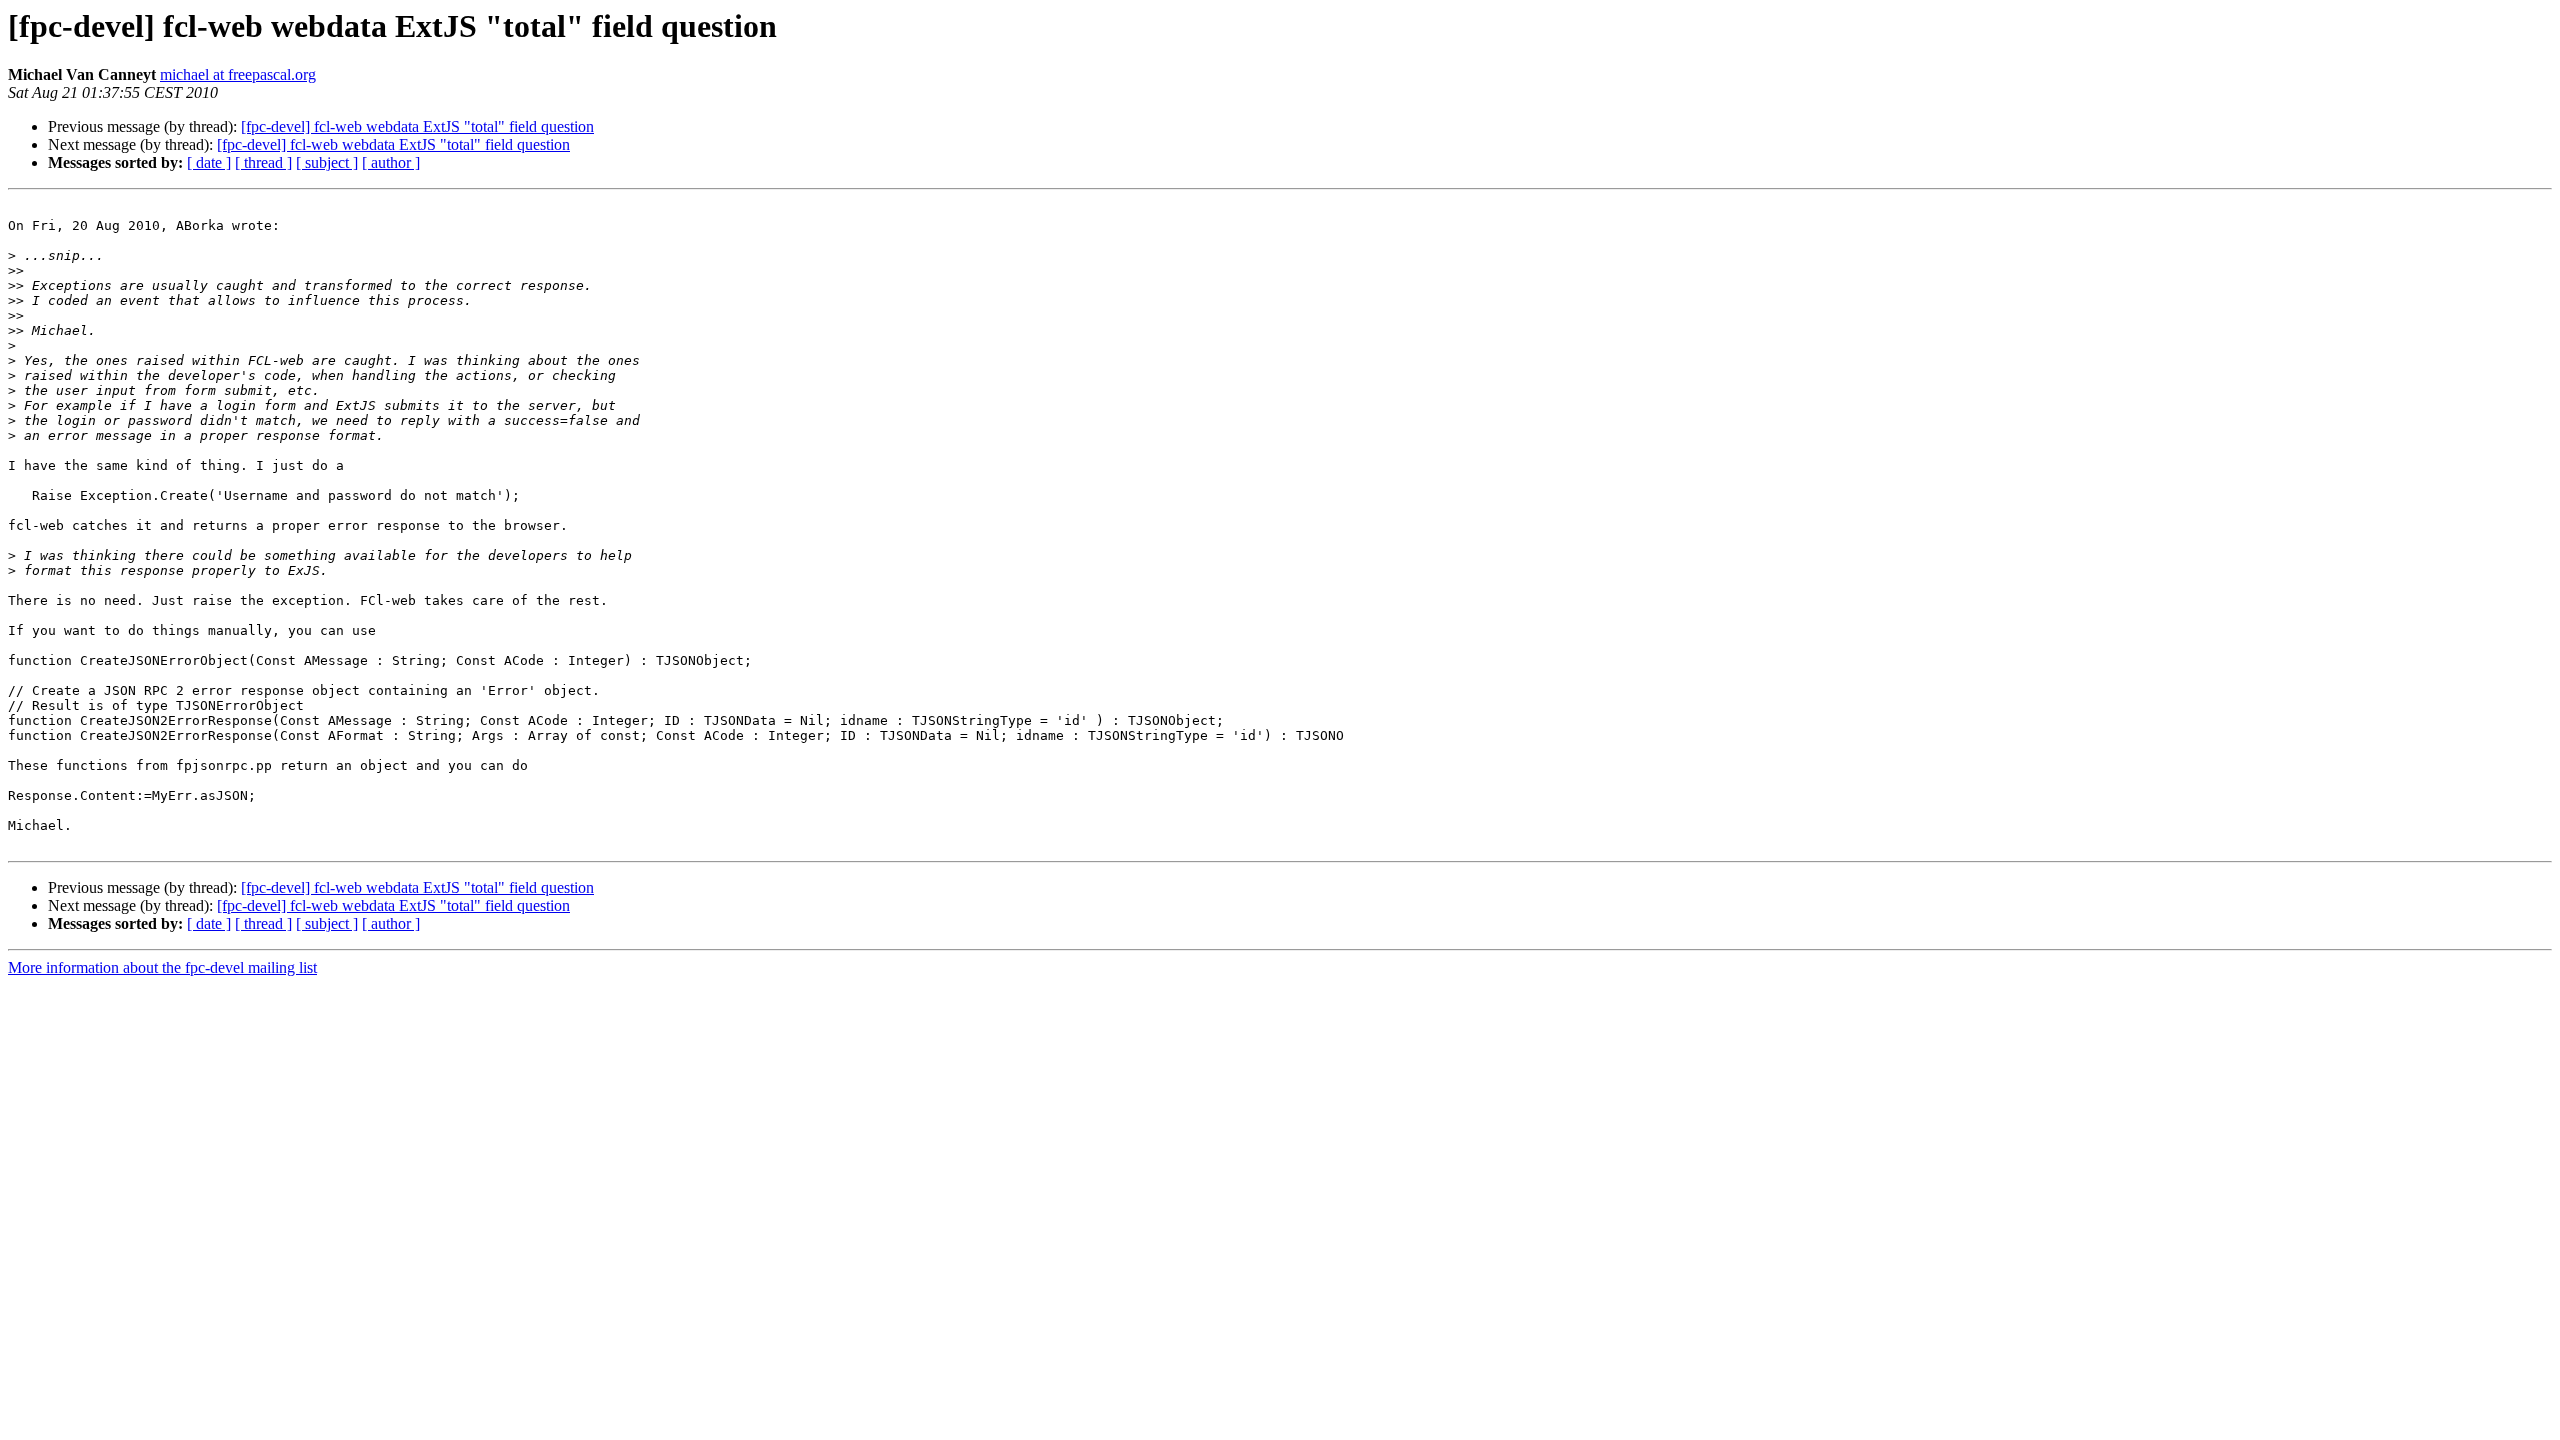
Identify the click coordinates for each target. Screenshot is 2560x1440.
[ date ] (209, 162)
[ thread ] (263, 162)
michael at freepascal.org (238, 74)
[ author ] (391, 162)
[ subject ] (327, 162)
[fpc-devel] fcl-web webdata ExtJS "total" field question (417, 126)
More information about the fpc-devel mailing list (162, 967)
